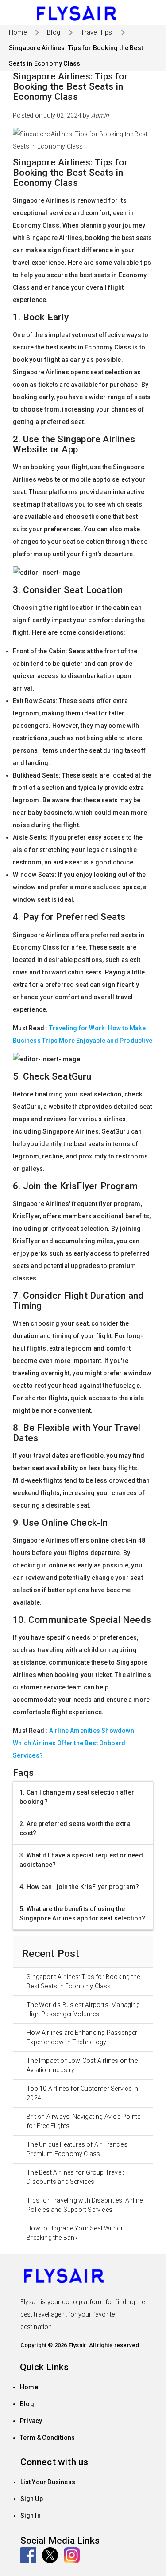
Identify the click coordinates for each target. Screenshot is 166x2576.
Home (29, 2387)
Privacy (31, 2421)
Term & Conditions (47, 2438)
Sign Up (32, 2499)
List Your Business (48, 2482)
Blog (27, 2404)
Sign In (31, 2516)
